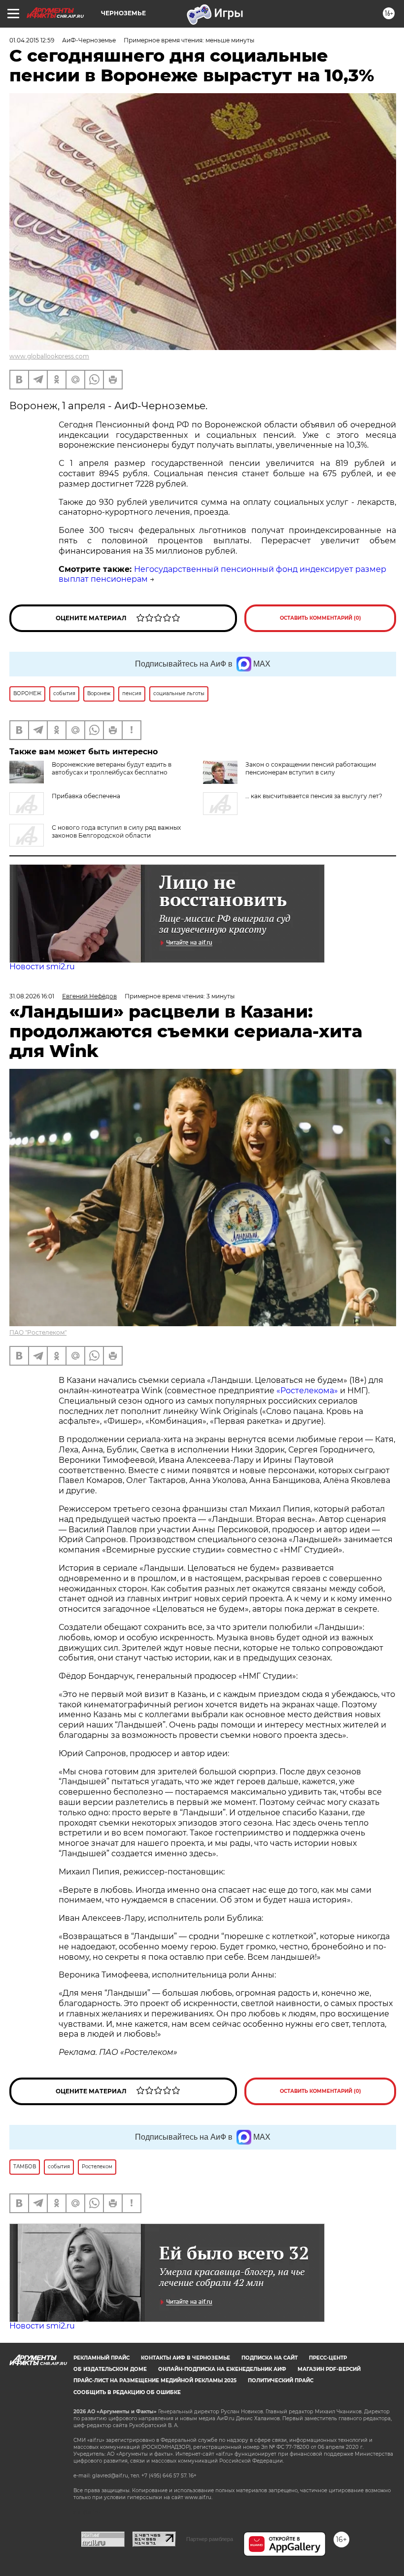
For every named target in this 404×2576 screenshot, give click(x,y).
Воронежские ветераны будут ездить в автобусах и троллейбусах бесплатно (112, 768)
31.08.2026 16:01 (32, 996)
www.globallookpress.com (49, 356)
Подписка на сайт (269, 2358)
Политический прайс (281, 2381)
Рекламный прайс (101, 2358)
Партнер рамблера (210, 2539)
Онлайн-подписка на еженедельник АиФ (222, 2369)
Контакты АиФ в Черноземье (185, 2358)
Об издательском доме (110, 2369)
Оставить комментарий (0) (320, 618)
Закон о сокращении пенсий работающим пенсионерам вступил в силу (311, 768)
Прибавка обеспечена (86, 796)
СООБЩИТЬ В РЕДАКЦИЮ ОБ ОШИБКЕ (127, 2392)
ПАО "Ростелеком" (38, 1332)
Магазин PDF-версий (329, 2369)
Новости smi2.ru (42, 967)
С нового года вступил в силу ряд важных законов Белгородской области (116, 831)
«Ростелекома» (307, 1391)
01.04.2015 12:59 (32, 40)
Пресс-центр (328, 2358)
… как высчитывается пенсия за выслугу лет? (314, 796)
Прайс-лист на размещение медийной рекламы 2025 (155, 2381)
